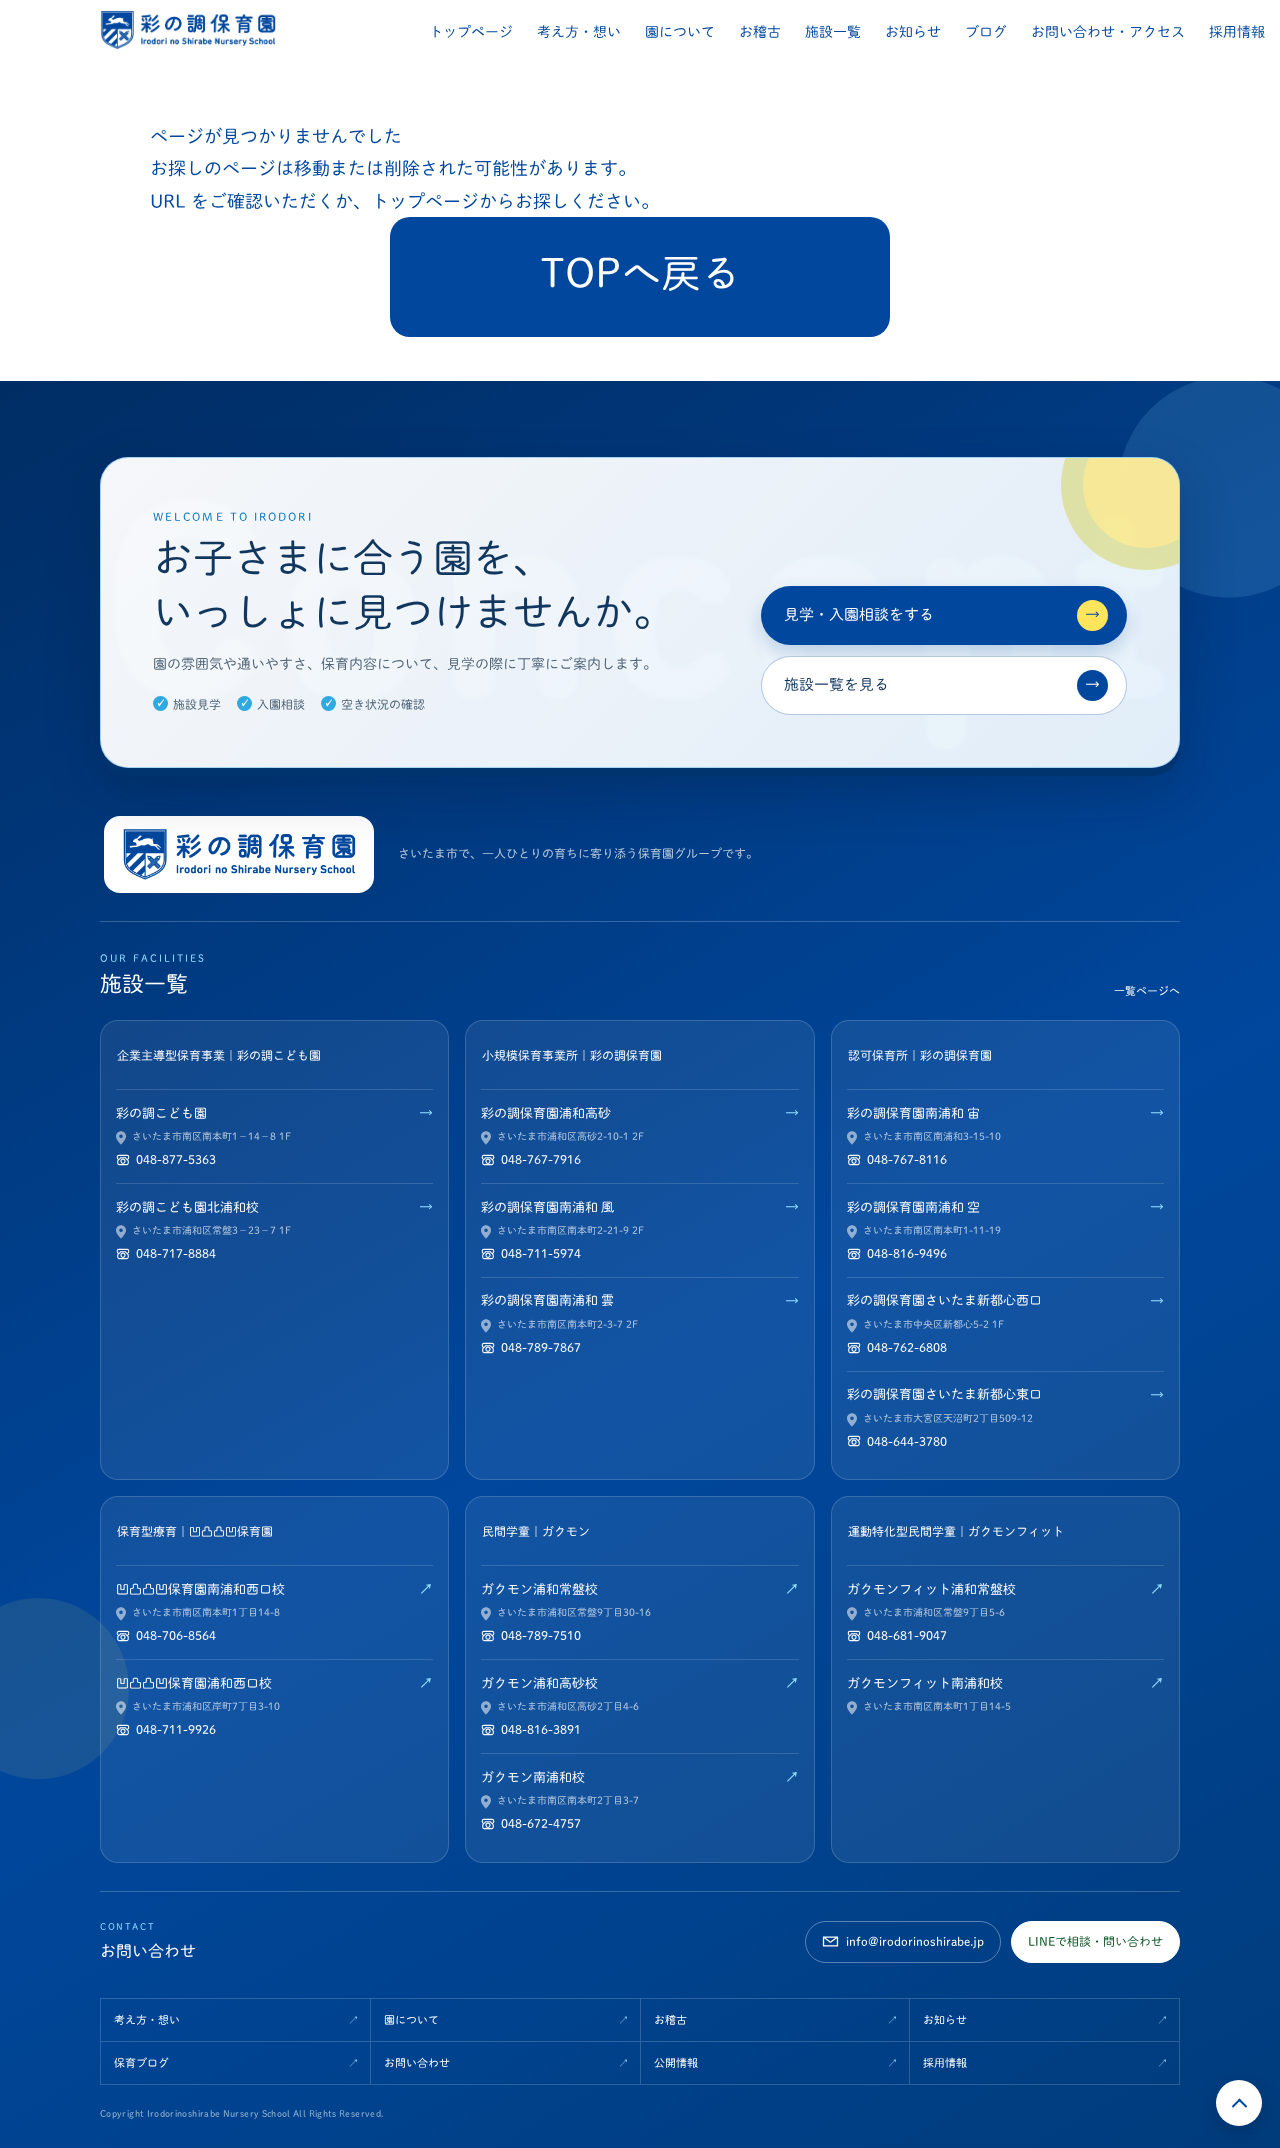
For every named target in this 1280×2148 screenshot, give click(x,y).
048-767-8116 (907, 1159)
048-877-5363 (176, 1159)
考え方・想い (579, 32)
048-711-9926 (176, 1729)
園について (680, 32)
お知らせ (913, 32)
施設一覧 (833, 32)
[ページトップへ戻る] (1239, 2103)
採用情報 (1237, 32)
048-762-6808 (907, 1347)
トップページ (471, 32)
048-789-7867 (541, 1347)
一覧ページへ (1147, 990)
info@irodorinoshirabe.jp (915, 1941)
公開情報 (676, 2062)
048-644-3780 (907, 1441)
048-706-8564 (176, 1635)
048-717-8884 (176, 1253)
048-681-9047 (907, 1635)
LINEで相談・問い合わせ (1095, 1941)
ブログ (986, 32)
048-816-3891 (541, 1729)
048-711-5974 (541, 1253)
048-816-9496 (907, 1253)
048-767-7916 (541, 1159)
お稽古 (760, 32)
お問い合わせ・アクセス (1108, 32)
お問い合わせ (417, 2062)
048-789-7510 (541, 1635)
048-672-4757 (541, 1823)
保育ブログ (141, 2062)
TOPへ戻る (640, 273)
